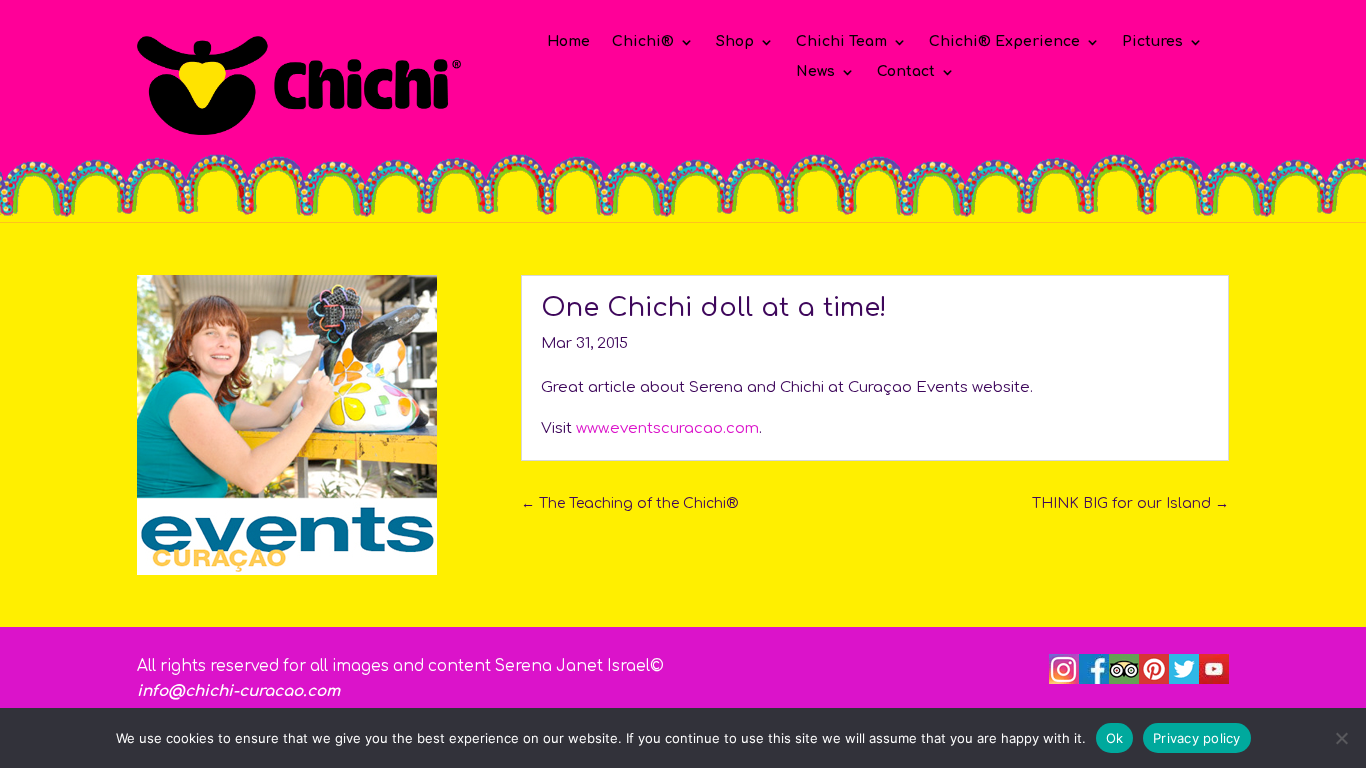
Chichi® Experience (1004, 42)
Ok (1115, 737)
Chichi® (643, 42)
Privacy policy (1197, 737)
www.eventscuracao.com (667, 428)
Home (568, 42)
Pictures (1152, 42)
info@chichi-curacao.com (238, 691)
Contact (906, 72)
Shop (735, 42)
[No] (1341, 738)
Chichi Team (841, 42)
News (815, 72)
